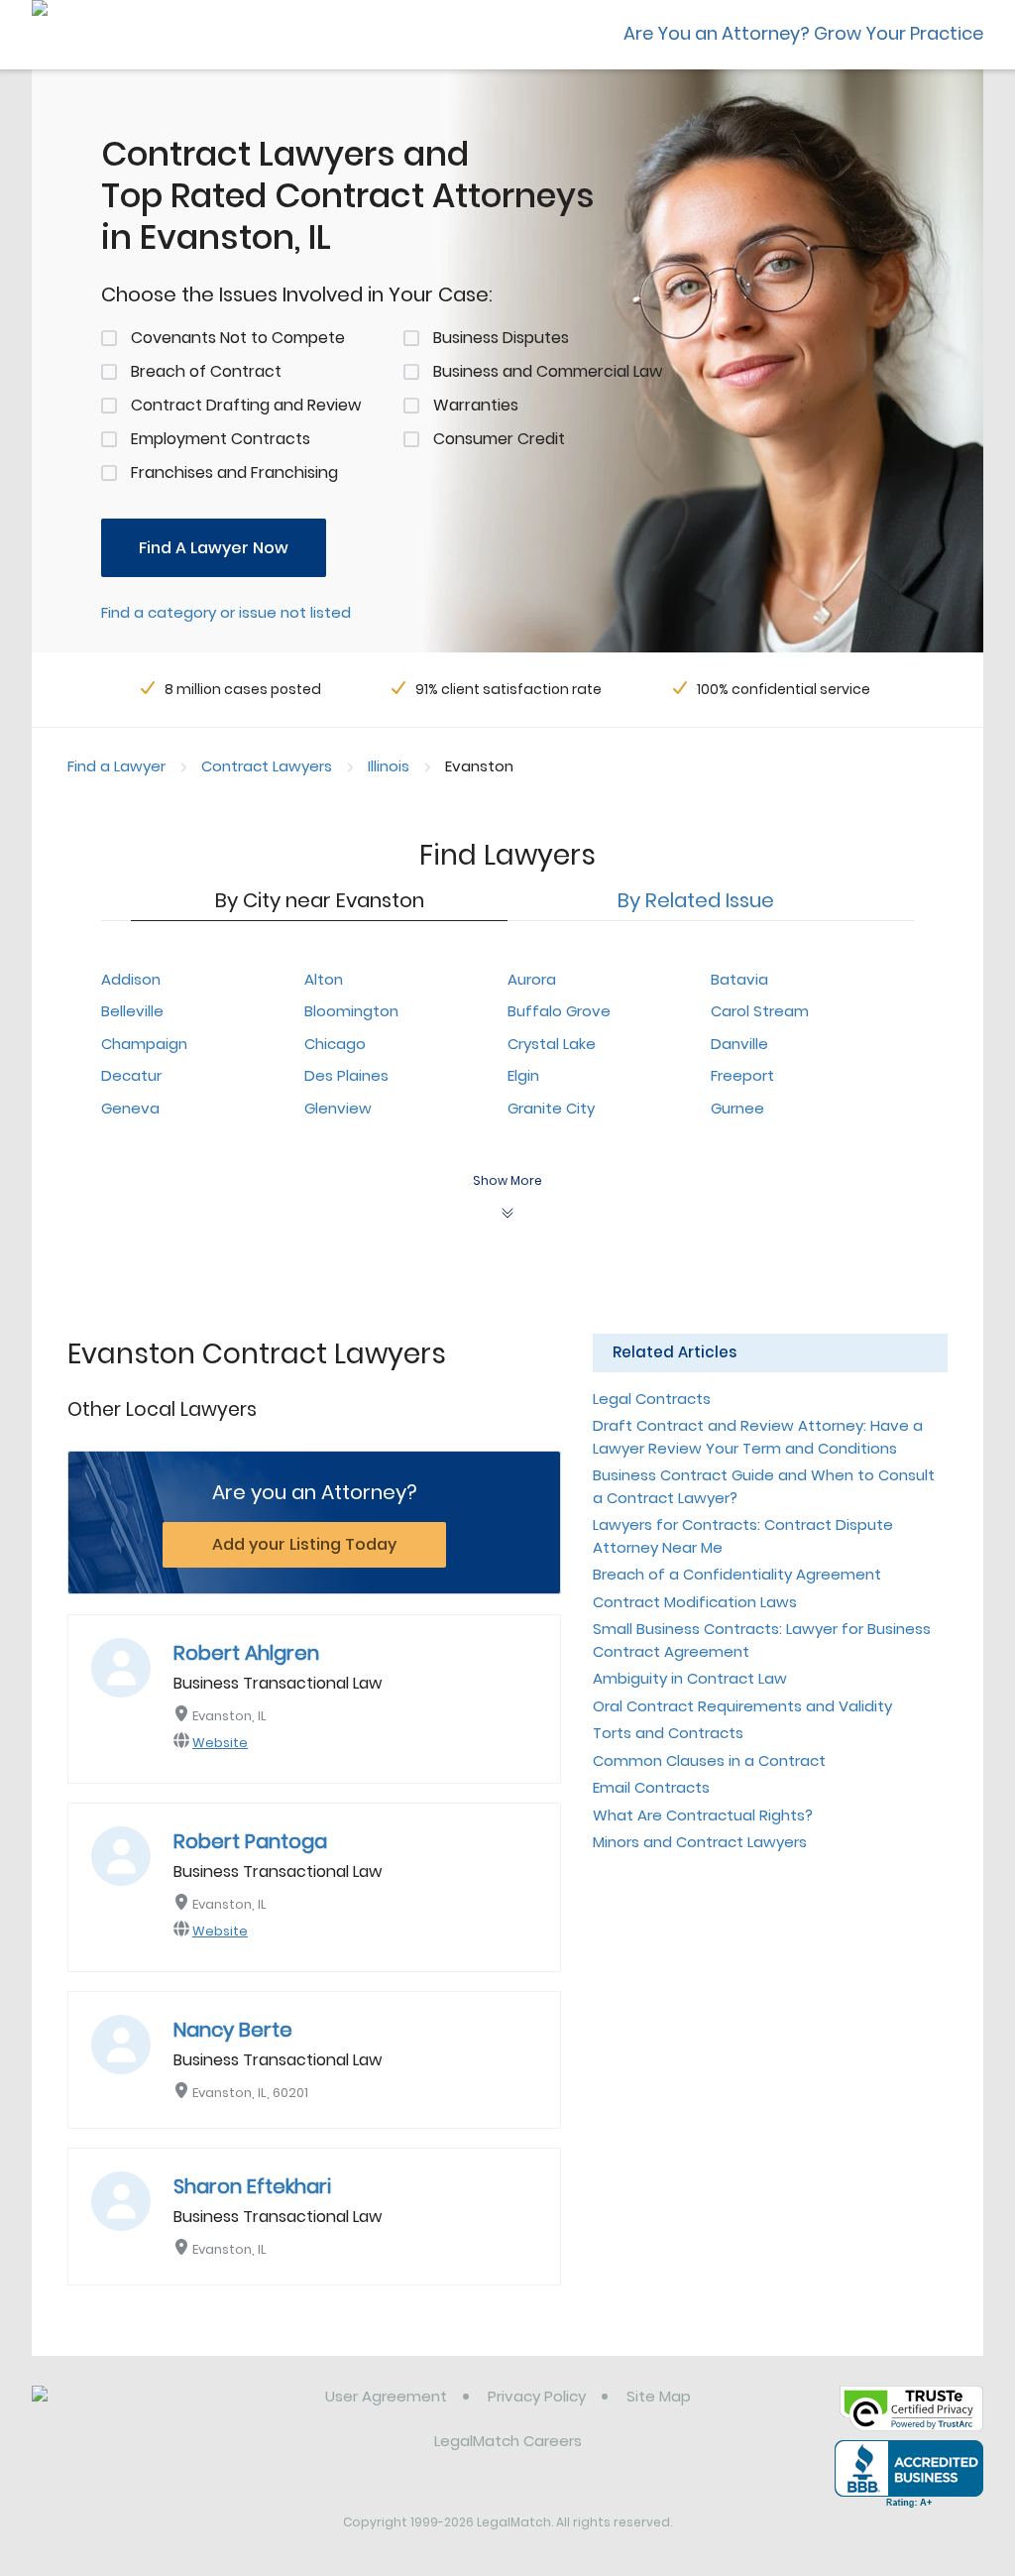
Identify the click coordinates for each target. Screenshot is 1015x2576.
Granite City (551, 1108)
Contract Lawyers (267, 766)
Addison (131, 979)
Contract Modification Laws (695, 1602)
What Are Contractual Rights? (703, 1815)
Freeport (742, 1075)
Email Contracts (651, 1787)
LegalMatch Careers (508, 2441)
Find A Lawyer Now (214, 548)
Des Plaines (346, 1075)
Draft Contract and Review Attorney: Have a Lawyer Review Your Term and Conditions (758, 1437)
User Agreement (386, 2396)
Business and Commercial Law (548, 371)
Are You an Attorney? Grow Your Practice (803, 33)
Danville (739, 1044)
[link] (133, 2411)
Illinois (389, 766)
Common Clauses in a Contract (709, 1760)
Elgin (523, 1075)
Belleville (132, 1011)
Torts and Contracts (668, 1733)
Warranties (476, 405)
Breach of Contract (206, 371)
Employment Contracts (221, 439)
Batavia (739, 979)
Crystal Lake (552, 1044)
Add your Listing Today (304, 1544)
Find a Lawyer (116, 766)
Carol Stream (760, 1011)
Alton (324, 979)
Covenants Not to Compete (238, 338)
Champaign (144, 1044)
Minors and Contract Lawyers (700, 1842)
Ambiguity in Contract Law (690, 1678)
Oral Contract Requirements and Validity (742, 1706)
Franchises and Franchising (234, 472)
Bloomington (351, 1011)
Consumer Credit (499, 439)
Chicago (335, 1044)
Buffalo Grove (559, 1011)
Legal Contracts (652, 1399)
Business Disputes (501, 338)
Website (220, 1743)
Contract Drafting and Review (246, 405)
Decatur (131, 1075)
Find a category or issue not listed (226, 612)
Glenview (338, 1108)
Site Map (659, 2396)
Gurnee (737, 1108)
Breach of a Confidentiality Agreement (737, 1574)
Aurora (532, 979)
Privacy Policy (537, 2396)
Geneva (130, 1108)
